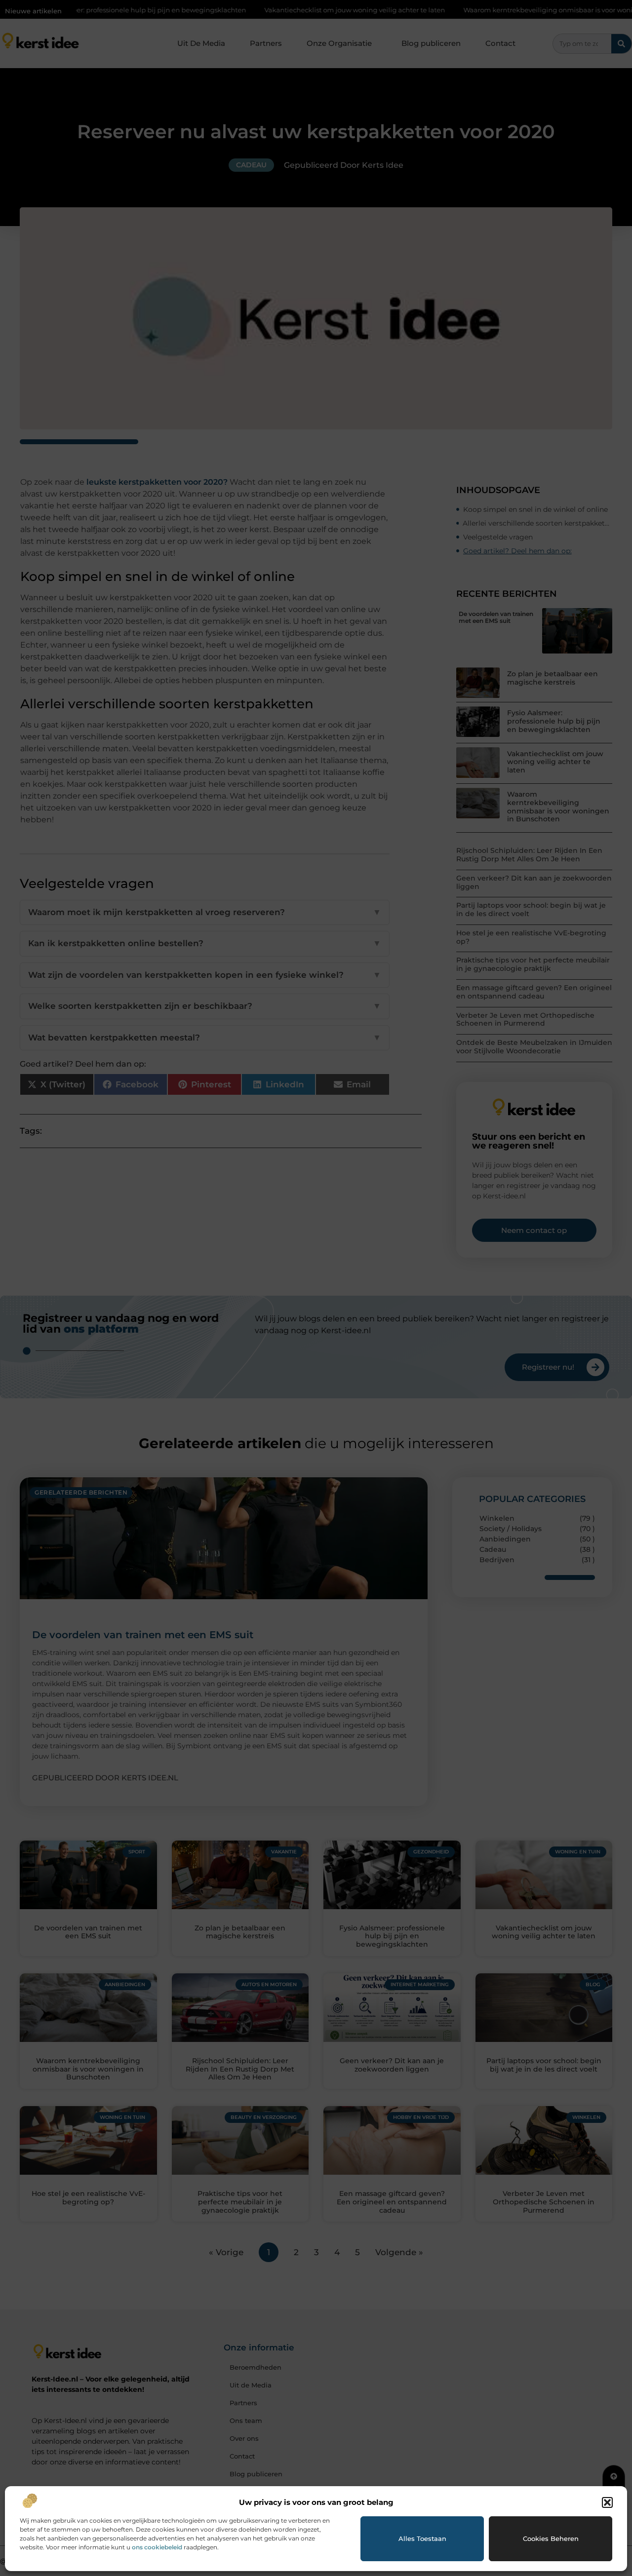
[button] (607, 2502)
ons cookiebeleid (157, 2547)
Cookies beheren (551, 2538)
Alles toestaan (422, 2538)
